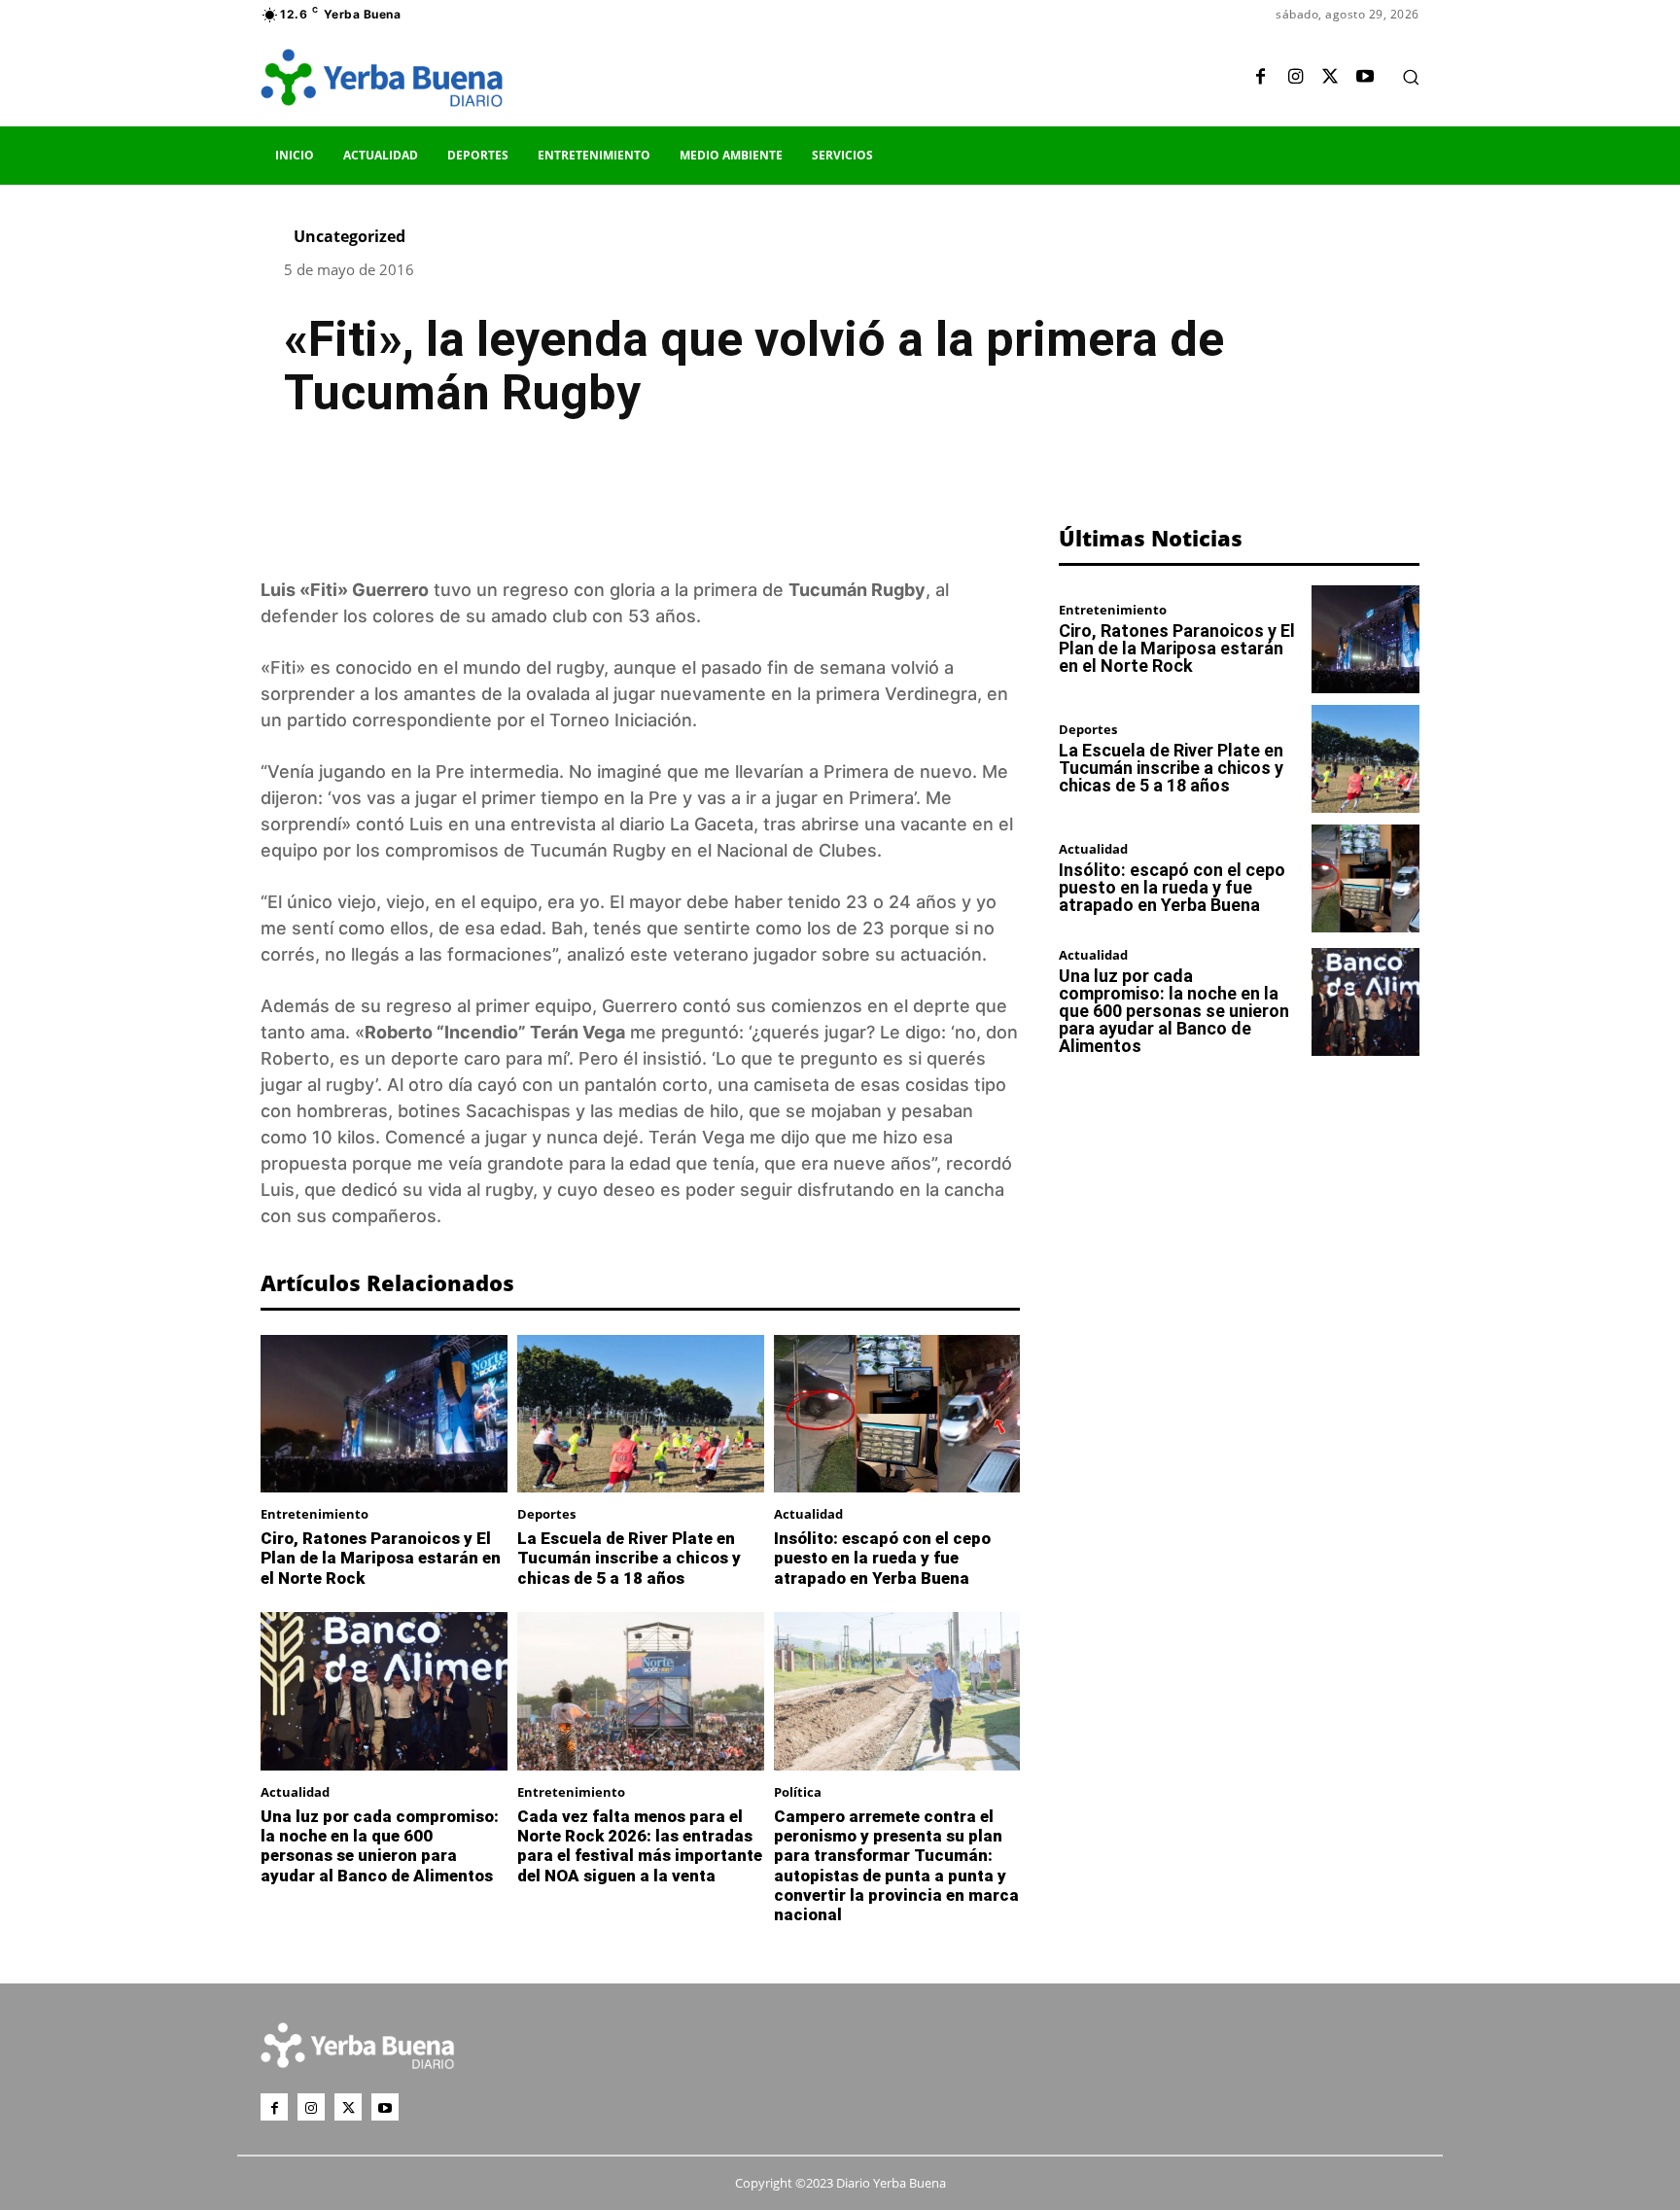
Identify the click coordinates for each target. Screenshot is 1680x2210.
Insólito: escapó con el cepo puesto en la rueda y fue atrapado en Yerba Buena (882, 1558)
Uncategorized (350, 236)
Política (798, 1792)
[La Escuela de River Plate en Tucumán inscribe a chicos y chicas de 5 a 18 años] (641, 1414)
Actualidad (808, 1514)
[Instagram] (1295, 78)
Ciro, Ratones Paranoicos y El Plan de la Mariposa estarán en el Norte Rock (381, 1558)
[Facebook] (1260, 78)
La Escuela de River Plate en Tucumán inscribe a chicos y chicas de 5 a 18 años (629, 1558)
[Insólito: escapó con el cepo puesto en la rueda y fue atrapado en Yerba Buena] (897, 1414)
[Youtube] (1365, 78)
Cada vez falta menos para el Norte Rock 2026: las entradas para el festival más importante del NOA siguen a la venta (640, 1846)
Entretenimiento (315, 1514)
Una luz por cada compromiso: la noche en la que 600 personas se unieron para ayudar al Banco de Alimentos (380, 1846)
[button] (1411, 77)
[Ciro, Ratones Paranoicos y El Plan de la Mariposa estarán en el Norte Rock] (384, 1414)
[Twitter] (1330, 78)
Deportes (546, 1514)
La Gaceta (712, 824)
